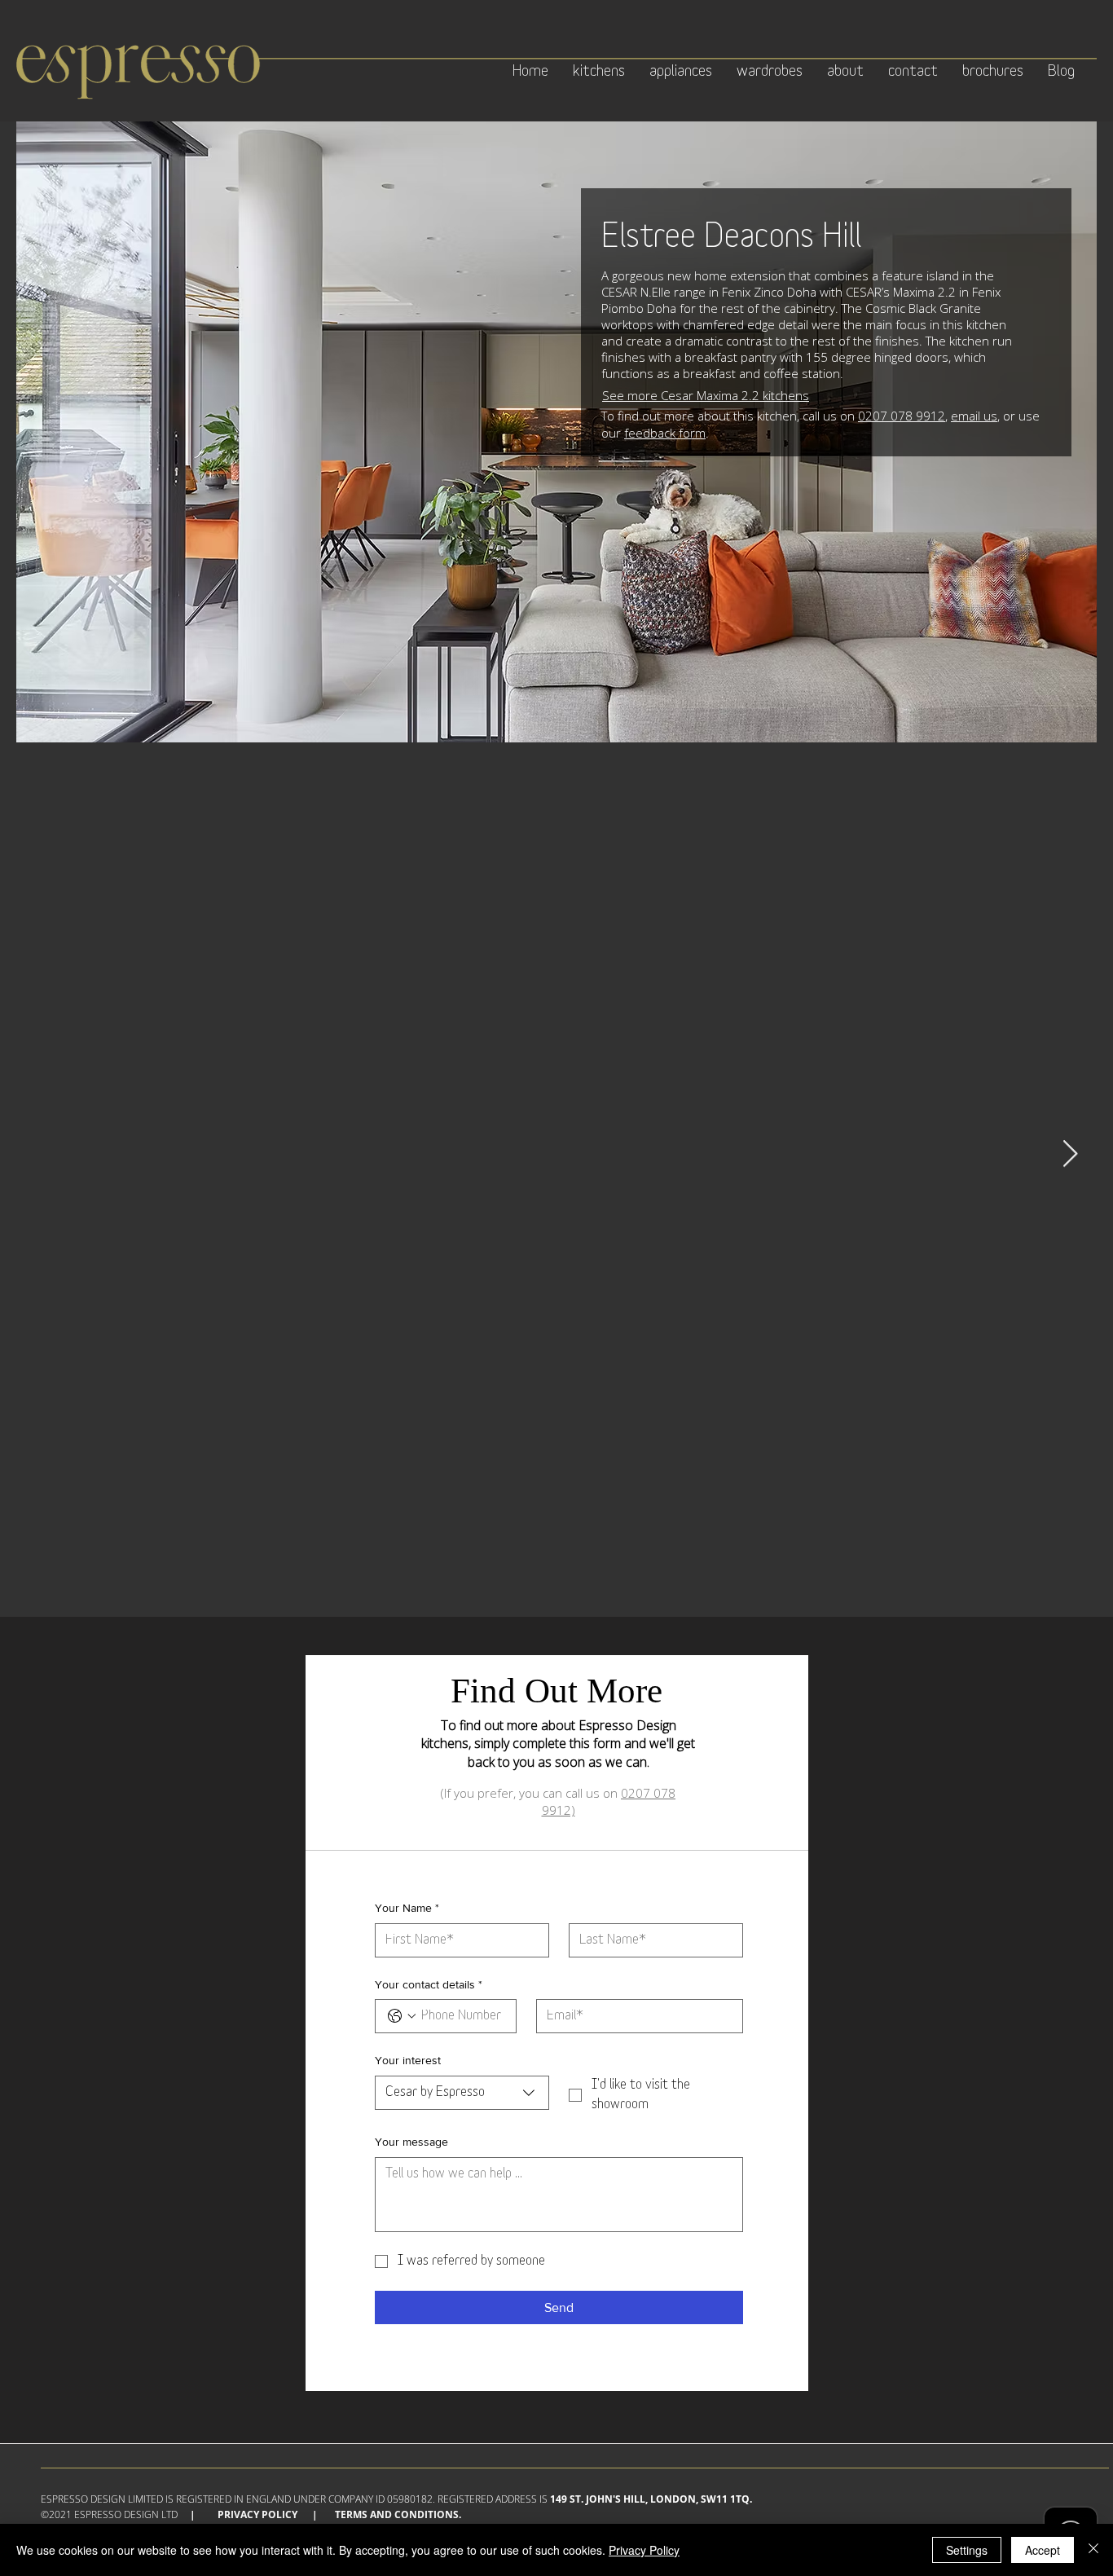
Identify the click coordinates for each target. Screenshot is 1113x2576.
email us (974, 416)
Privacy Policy (257, 2514)
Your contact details (429, 1984)
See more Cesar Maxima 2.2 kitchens (706, 395)
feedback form (665, 433)
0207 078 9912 (902, 416)
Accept (1043, 2550)
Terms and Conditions (397, 2514)
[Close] (1093, 2550)
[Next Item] (1070, 1154)
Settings (967, 2550)
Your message (411, 2142)
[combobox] (462, 2093)
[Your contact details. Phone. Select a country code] (402, 2016)
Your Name (407, 1908)
